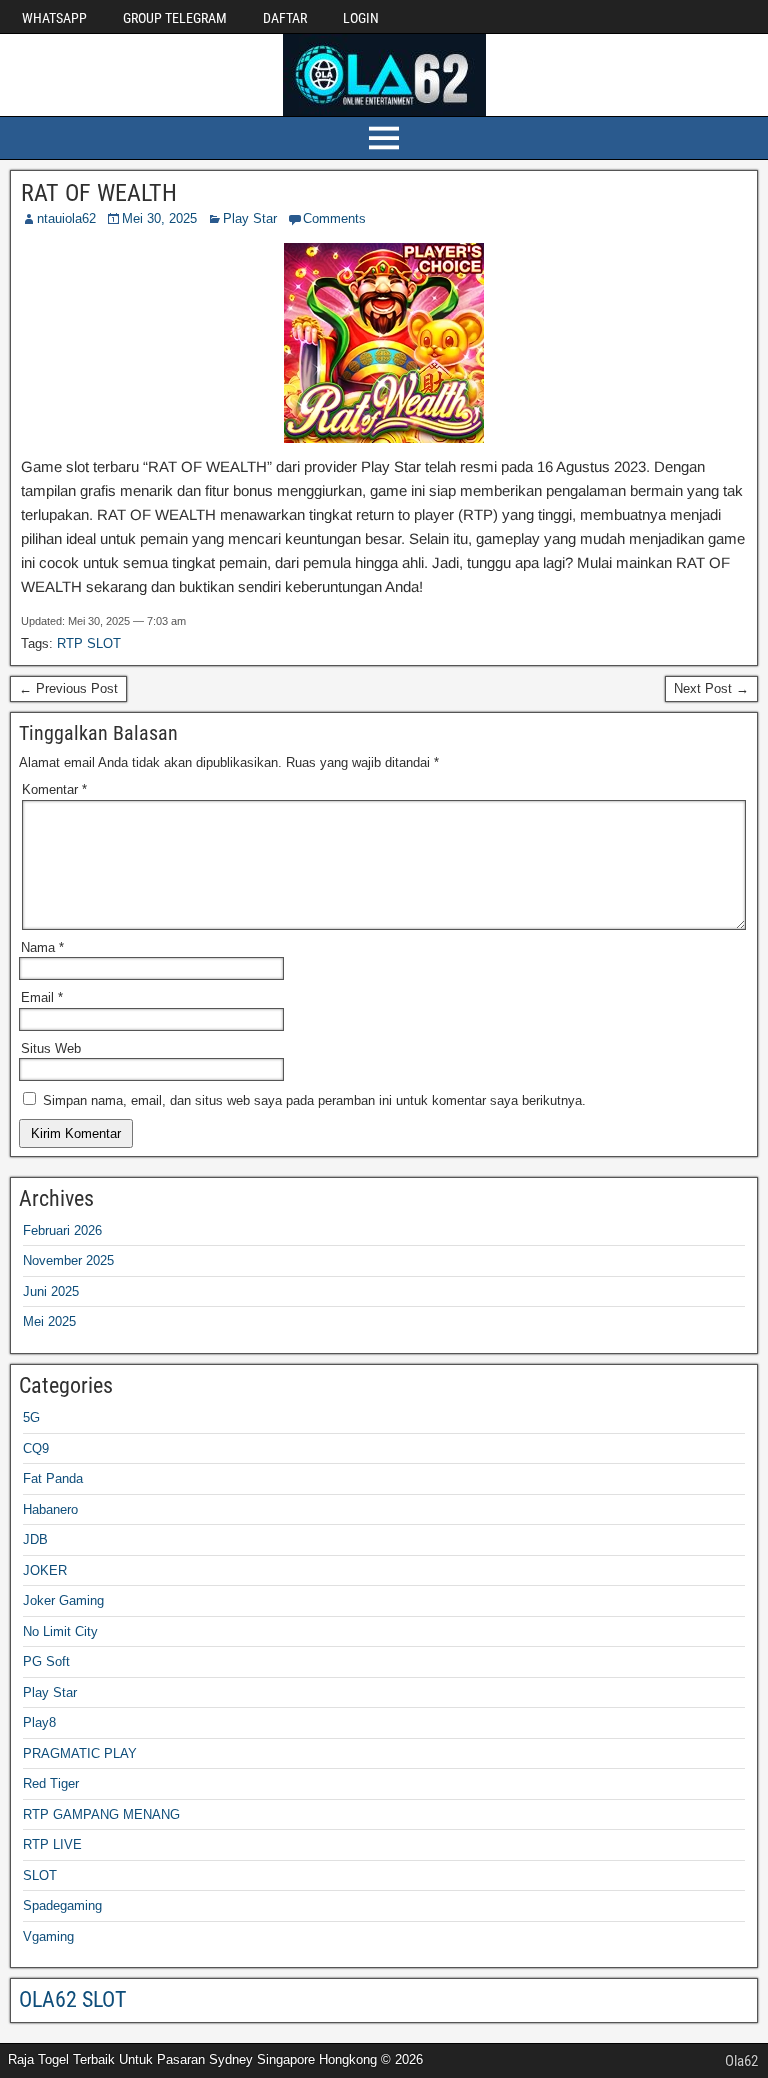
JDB (35, 1539)
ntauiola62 (66, 218)
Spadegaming (62, 1905)
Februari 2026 (62, 1230)
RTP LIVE (52, 1844)
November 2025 (68, 1260)
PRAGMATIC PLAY (80, 1753)
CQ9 (36, 1448)
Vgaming (48, 1936)
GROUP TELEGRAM (175, 18)
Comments (334, 218)
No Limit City (60, 1631)
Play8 (39, 1722)
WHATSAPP (54, 18)
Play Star (250, 218)
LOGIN (361, 18)
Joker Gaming (63, 1600)
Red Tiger (51, 1783)
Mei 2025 (49, 1321)
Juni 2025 (51, 1291)
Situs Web (51, 1048)
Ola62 (741, 2061)
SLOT (40, 1875)
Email (42, 997)
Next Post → (711, 688)
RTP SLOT (89, 643)
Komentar (54, 789)
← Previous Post (68, 688)
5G (31, 1417)
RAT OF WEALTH (99, 193)
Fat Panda (53, 1478)
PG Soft (46, 1661)
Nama (42, 947)
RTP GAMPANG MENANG (101, 1814)
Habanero (50, 1509)
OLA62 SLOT (72, 1999)
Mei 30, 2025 (159, 218)
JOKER (45, 1570)
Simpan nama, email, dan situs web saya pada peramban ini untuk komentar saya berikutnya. (314, 1100)
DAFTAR (285, 18)
